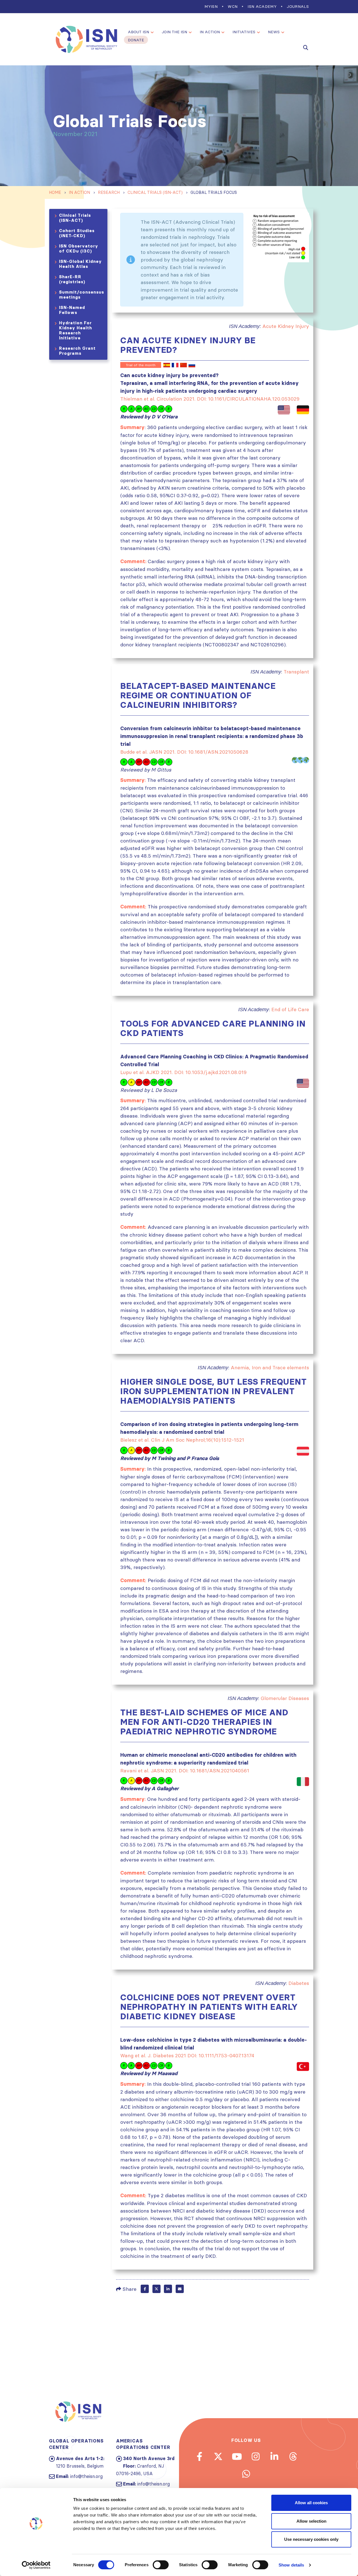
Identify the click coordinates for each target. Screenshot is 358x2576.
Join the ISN (174, 32)
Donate (136, 40)
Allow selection (311, 2521)
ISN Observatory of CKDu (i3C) (79, 248)
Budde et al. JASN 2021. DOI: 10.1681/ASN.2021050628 (184, 752)
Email (180, 2289)
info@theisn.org (86, 2476)
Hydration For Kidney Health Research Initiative (76, 330)
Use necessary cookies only (311, 2539)
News (274, 32)
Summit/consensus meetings (82, 295)
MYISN (211, 6)
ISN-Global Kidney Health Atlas (80, 264)
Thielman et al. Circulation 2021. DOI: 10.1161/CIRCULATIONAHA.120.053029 (210, 399)
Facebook (145, 2289)
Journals (298, 6)
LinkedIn (168, 2289)
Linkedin (274, 2456)
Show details (291, 2565)
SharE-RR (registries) (72, 279)
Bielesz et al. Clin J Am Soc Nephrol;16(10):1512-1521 (182, 1440)
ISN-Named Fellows (72, 310)
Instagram (256, 2456)
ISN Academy (262, 6)
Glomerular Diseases (285, 1698)
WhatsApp (246, 2474)
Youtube (237, 2456)
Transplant (296, 672)
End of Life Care (290, 1009)
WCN (233, 6)
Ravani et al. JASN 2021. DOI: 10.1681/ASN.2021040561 (185, 1771)
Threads (293, 2456)
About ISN (138, 32)
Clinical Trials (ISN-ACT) (75, 218)
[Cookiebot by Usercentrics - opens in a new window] (36, 2565)
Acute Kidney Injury (286, 326)
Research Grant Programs (77, 351)
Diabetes (299, 1983)
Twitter (156, 2289)
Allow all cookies (311, 2503)
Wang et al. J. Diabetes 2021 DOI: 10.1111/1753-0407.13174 (187, 2055)
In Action (210, 32)
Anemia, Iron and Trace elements (270, 1367)
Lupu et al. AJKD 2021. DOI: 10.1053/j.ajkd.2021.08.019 (183, 1072)
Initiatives (244, 32)
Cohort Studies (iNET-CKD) (77, 233)
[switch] (161, 2565)
